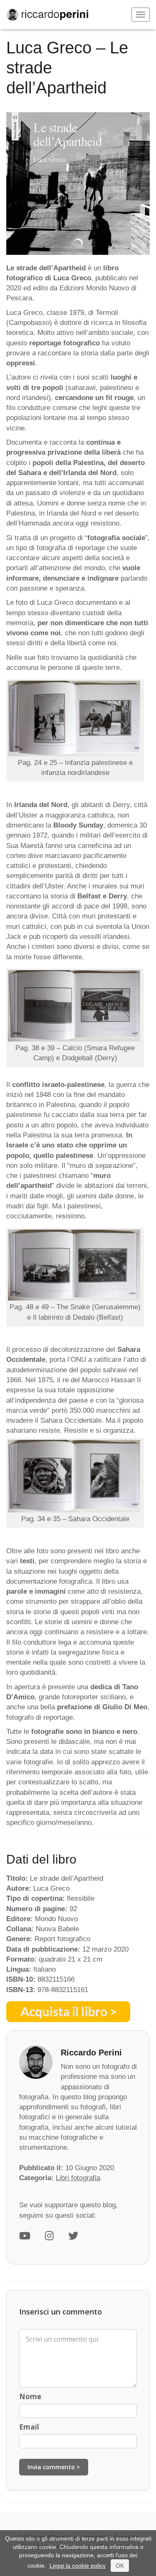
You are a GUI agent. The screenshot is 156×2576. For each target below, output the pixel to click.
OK (120, 2566)
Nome (30, 2396)
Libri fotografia (78, 2178)
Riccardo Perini (91, 2053)
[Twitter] (73, 2236)
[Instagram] (49, 2236)
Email (29, 2427)
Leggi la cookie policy (78, 2566)
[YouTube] (25, 2236)
